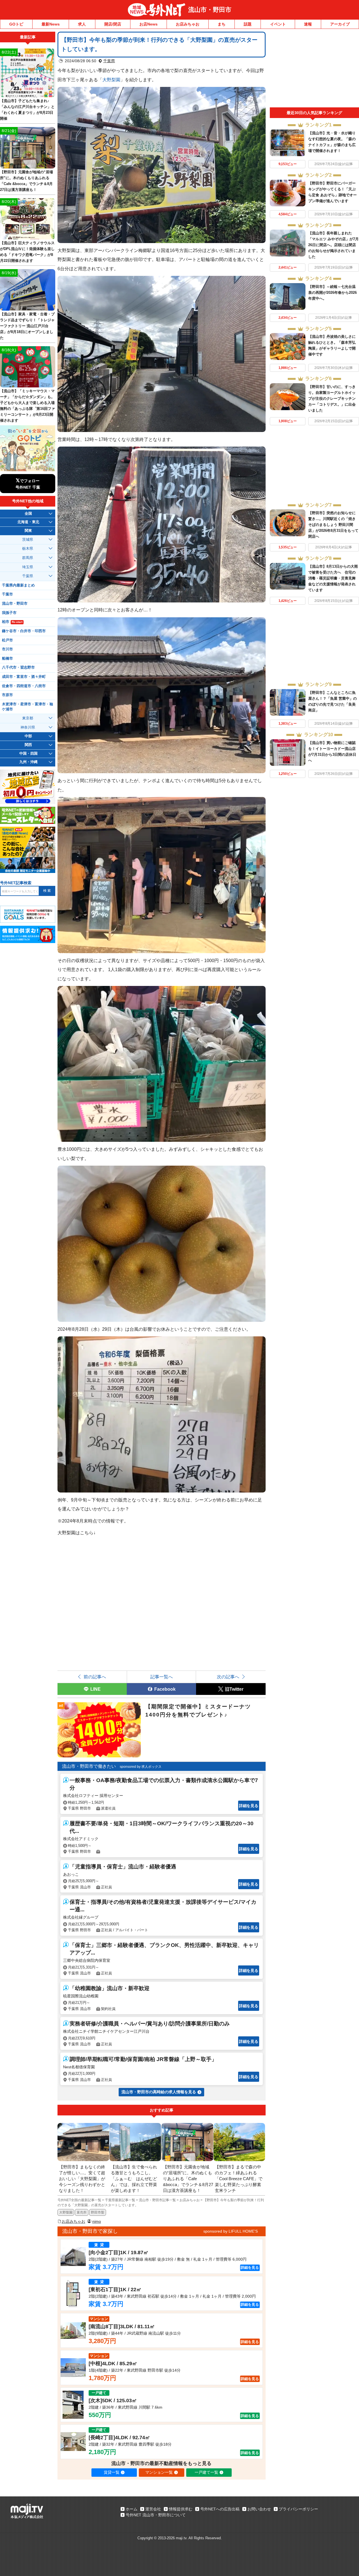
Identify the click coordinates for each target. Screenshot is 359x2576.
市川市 (7, 649)
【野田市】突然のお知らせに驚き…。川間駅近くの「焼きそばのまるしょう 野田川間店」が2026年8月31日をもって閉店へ (333, 525)
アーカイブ (340, 24)
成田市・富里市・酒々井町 (24, 677)
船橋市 (7, 659)
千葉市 (7, 594)
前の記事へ (95, 1677)
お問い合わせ (259, 2509)
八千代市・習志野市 (18, 667)
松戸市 (7, 640)
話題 (248, 24)
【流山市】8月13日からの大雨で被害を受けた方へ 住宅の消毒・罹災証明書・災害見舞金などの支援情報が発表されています (333, 578)
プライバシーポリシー (298, 2509)
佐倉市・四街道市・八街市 (24, 686)
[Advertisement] (314, 70)
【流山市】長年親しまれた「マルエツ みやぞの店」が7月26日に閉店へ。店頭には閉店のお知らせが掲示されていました (333, 245)
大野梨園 (111, 80)
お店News (149, 24)
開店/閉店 (113, 24)
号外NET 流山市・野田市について (156, 2515)
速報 (308, 24)
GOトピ (16, 24)
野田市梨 (98, 2212)
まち (222, 24)
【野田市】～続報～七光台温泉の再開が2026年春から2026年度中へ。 (332, 293)
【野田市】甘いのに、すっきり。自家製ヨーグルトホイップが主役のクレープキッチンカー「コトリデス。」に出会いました (332, 398)
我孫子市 (9, 613)
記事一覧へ (162, 1677)
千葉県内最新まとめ (18, 585)
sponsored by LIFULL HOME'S (231, 2231)
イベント (278, 24)
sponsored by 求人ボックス (141, 1767)
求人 (82, 24)
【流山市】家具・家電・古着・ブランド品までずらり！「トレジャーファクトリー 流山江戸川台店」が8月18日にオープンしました (27, 326)
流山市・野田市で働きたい (89, 1766)
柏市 (12, 622)
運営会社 (153, 2509)
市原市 (7, 695)
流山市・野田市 (210, 10)
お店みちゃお (188, 24)
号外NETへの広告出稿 (220, 2509)
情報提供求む (181, 2509)
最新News (51, 24)
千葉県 (109, 61)
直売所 (82, 2212)
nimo (97, 2221)
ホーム (132, 2509)
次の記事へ (228, 1677)
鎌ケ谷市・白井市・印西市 (24, 631)
